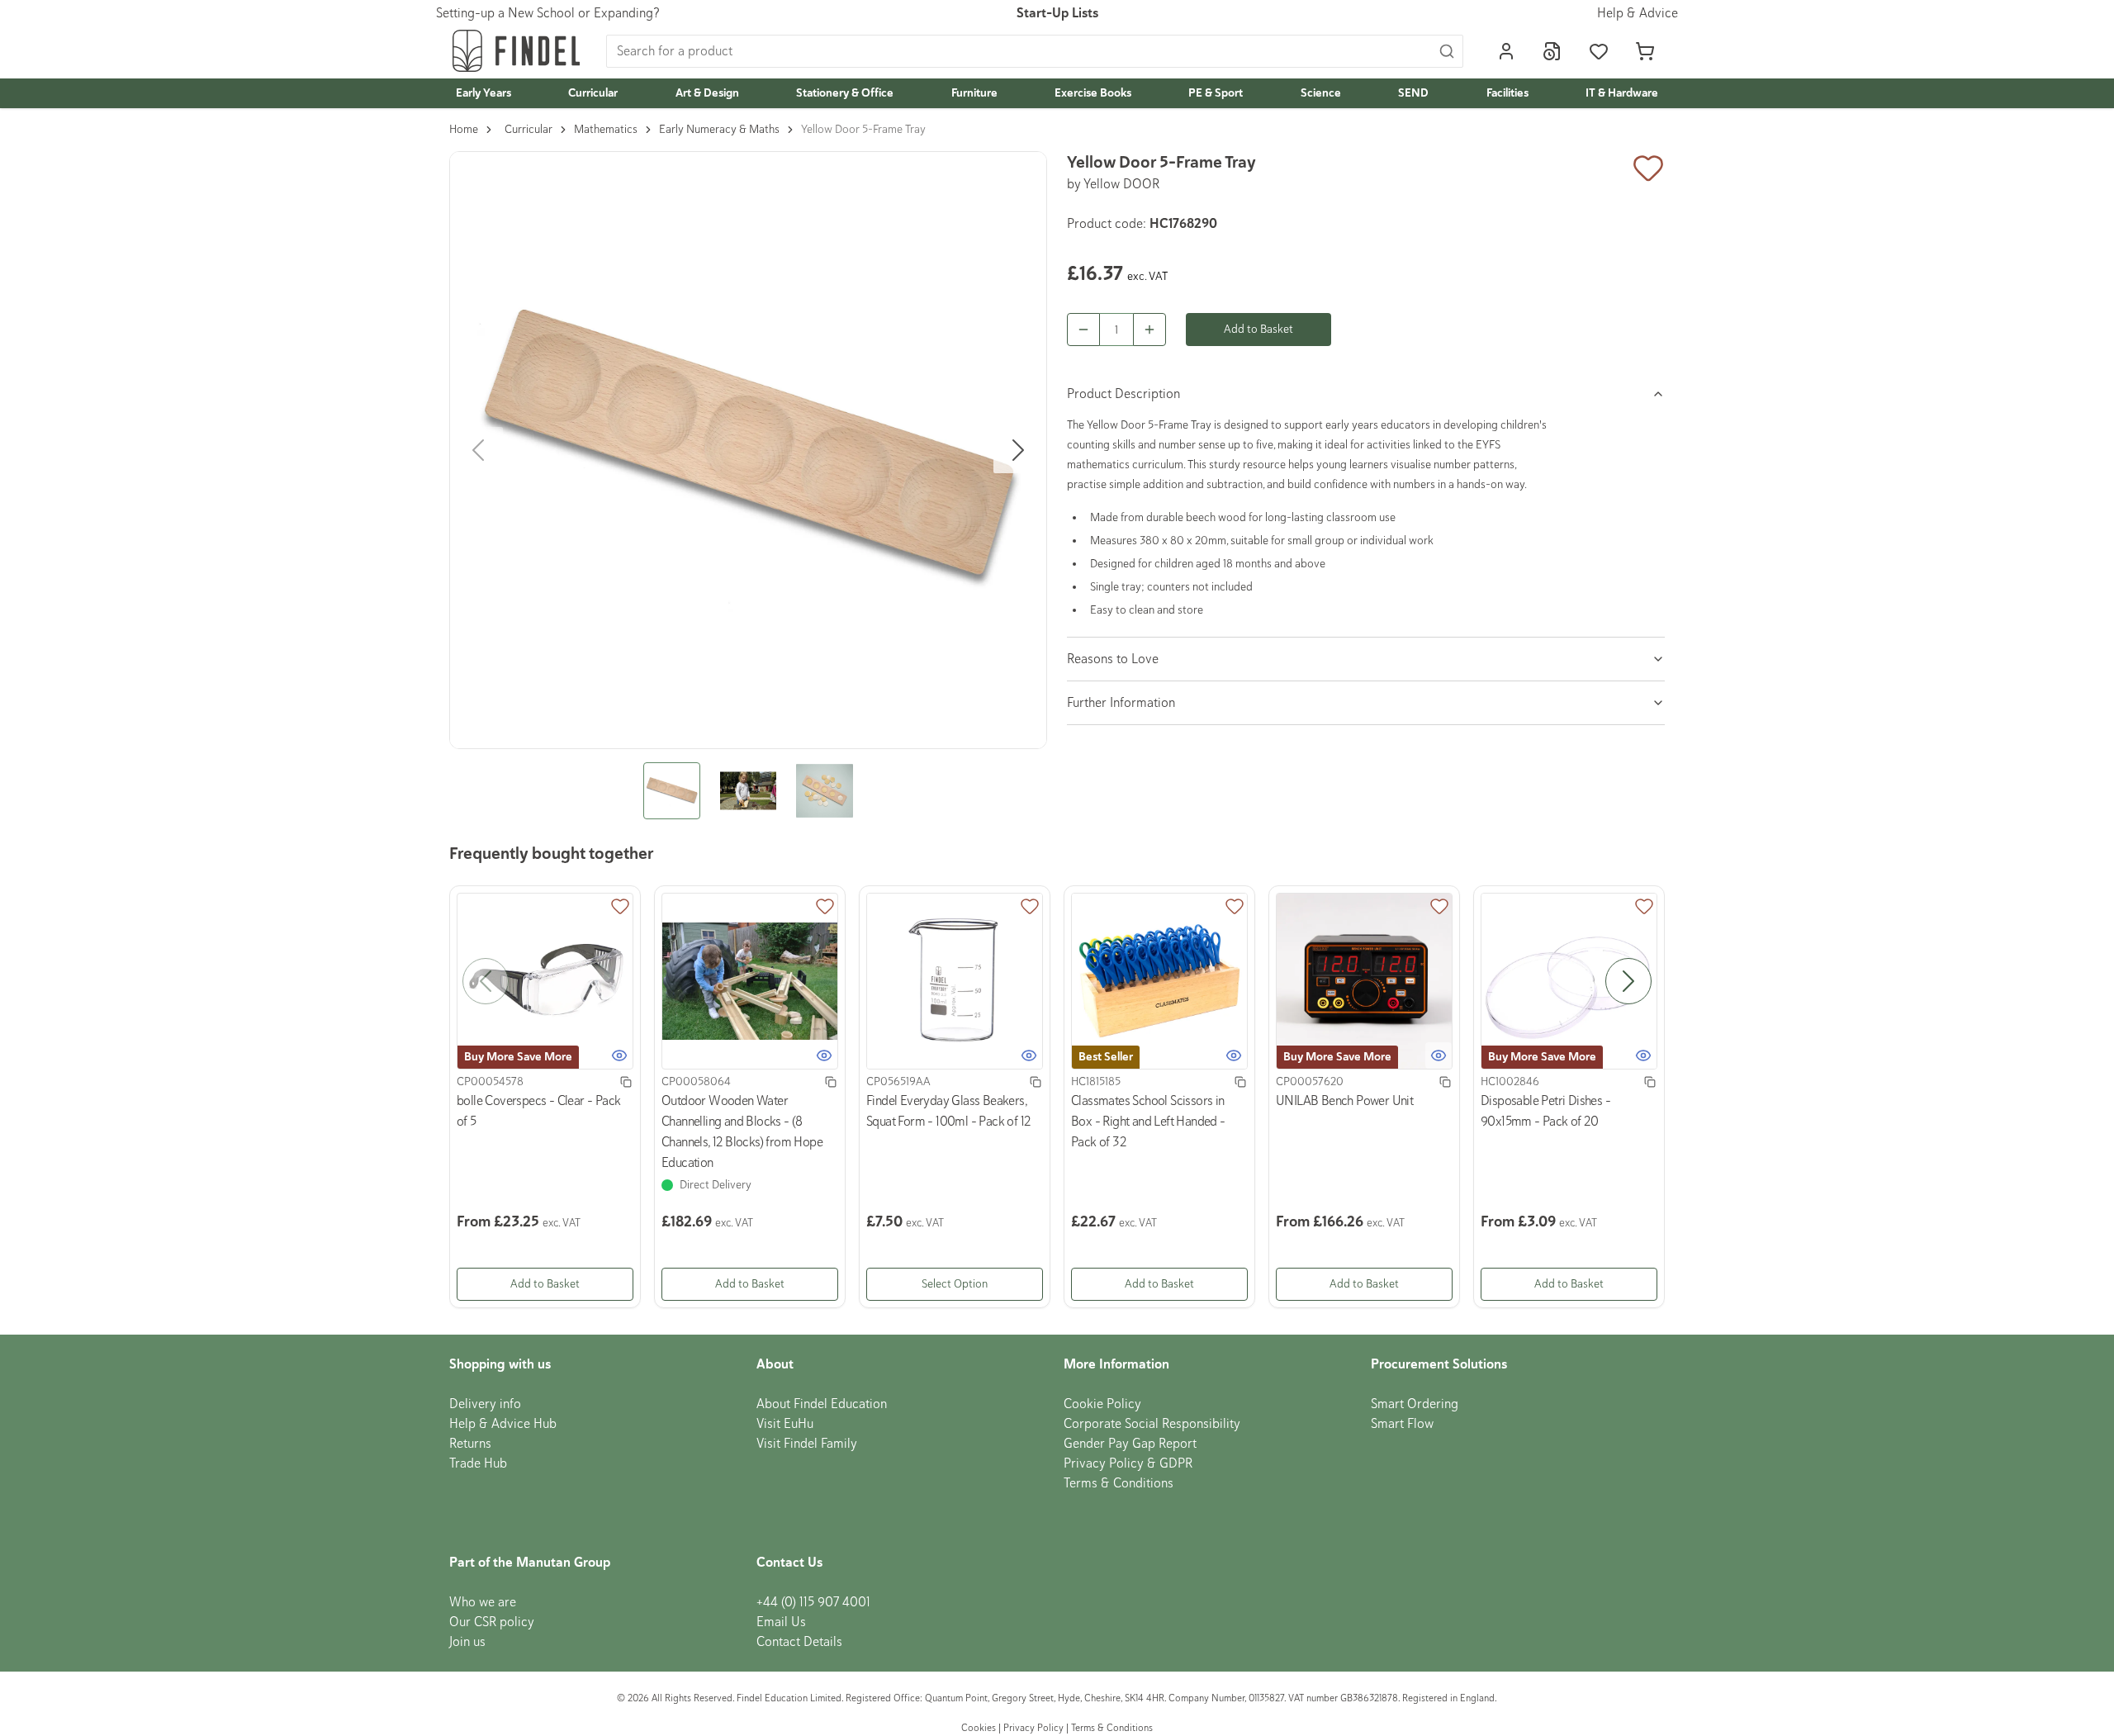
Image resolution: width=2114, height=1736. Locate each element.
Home (464, 129)
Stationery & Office (845, 93)
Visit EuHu (785, 1424)
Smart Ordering (1415, 1404)
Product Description (1123, 394)
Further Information (1121, 703)
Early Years (483, 93)
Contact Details (799, 1642)
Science (1321, 93)
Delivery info (485, 1404)
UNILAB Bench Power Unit (1344, 1101)
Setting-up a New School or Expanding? (547, 13)
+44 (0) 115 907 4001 (813, 1602)
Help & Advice (1638, 13)
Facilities (1507, 93)
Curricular (593, 93)
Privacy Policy (1033, 1728)
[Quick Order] (1552, 51)
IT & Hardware (1622, 93)
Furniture (974, 93)
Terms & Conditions (1119, 1483)
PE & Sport (1216, 93)
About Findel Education (822, 1404)
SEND (1413, 93)
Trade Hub (478, 1463)
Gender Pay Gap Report (1130, 1444)
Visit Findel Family (807, 1444)
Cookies (980, 1728)
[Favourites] (1599, 51)
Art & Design (707, 93)
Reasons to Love (1113, 659)
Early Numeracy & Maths (719, 129)
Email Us (781, 1622)
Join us (467, 1642)
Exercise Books (1093, 93)
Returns (470, 1444)
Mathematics (606, 129)
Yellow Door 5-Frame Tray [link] (863, 129)
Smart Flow (1402, 1424)
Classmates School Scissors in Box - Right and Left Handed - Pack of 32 (1148, 1122)
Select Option (955, 1284)
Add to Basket (1258, 329)
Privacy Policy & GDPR (1128, 1463)
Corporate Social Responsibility (1152, 1424)
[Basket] (1645, 51)
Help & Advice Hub (503, 1424)
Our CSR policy (492, 1622)
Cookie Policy (1102, 1404)
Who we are (483, 1602)
